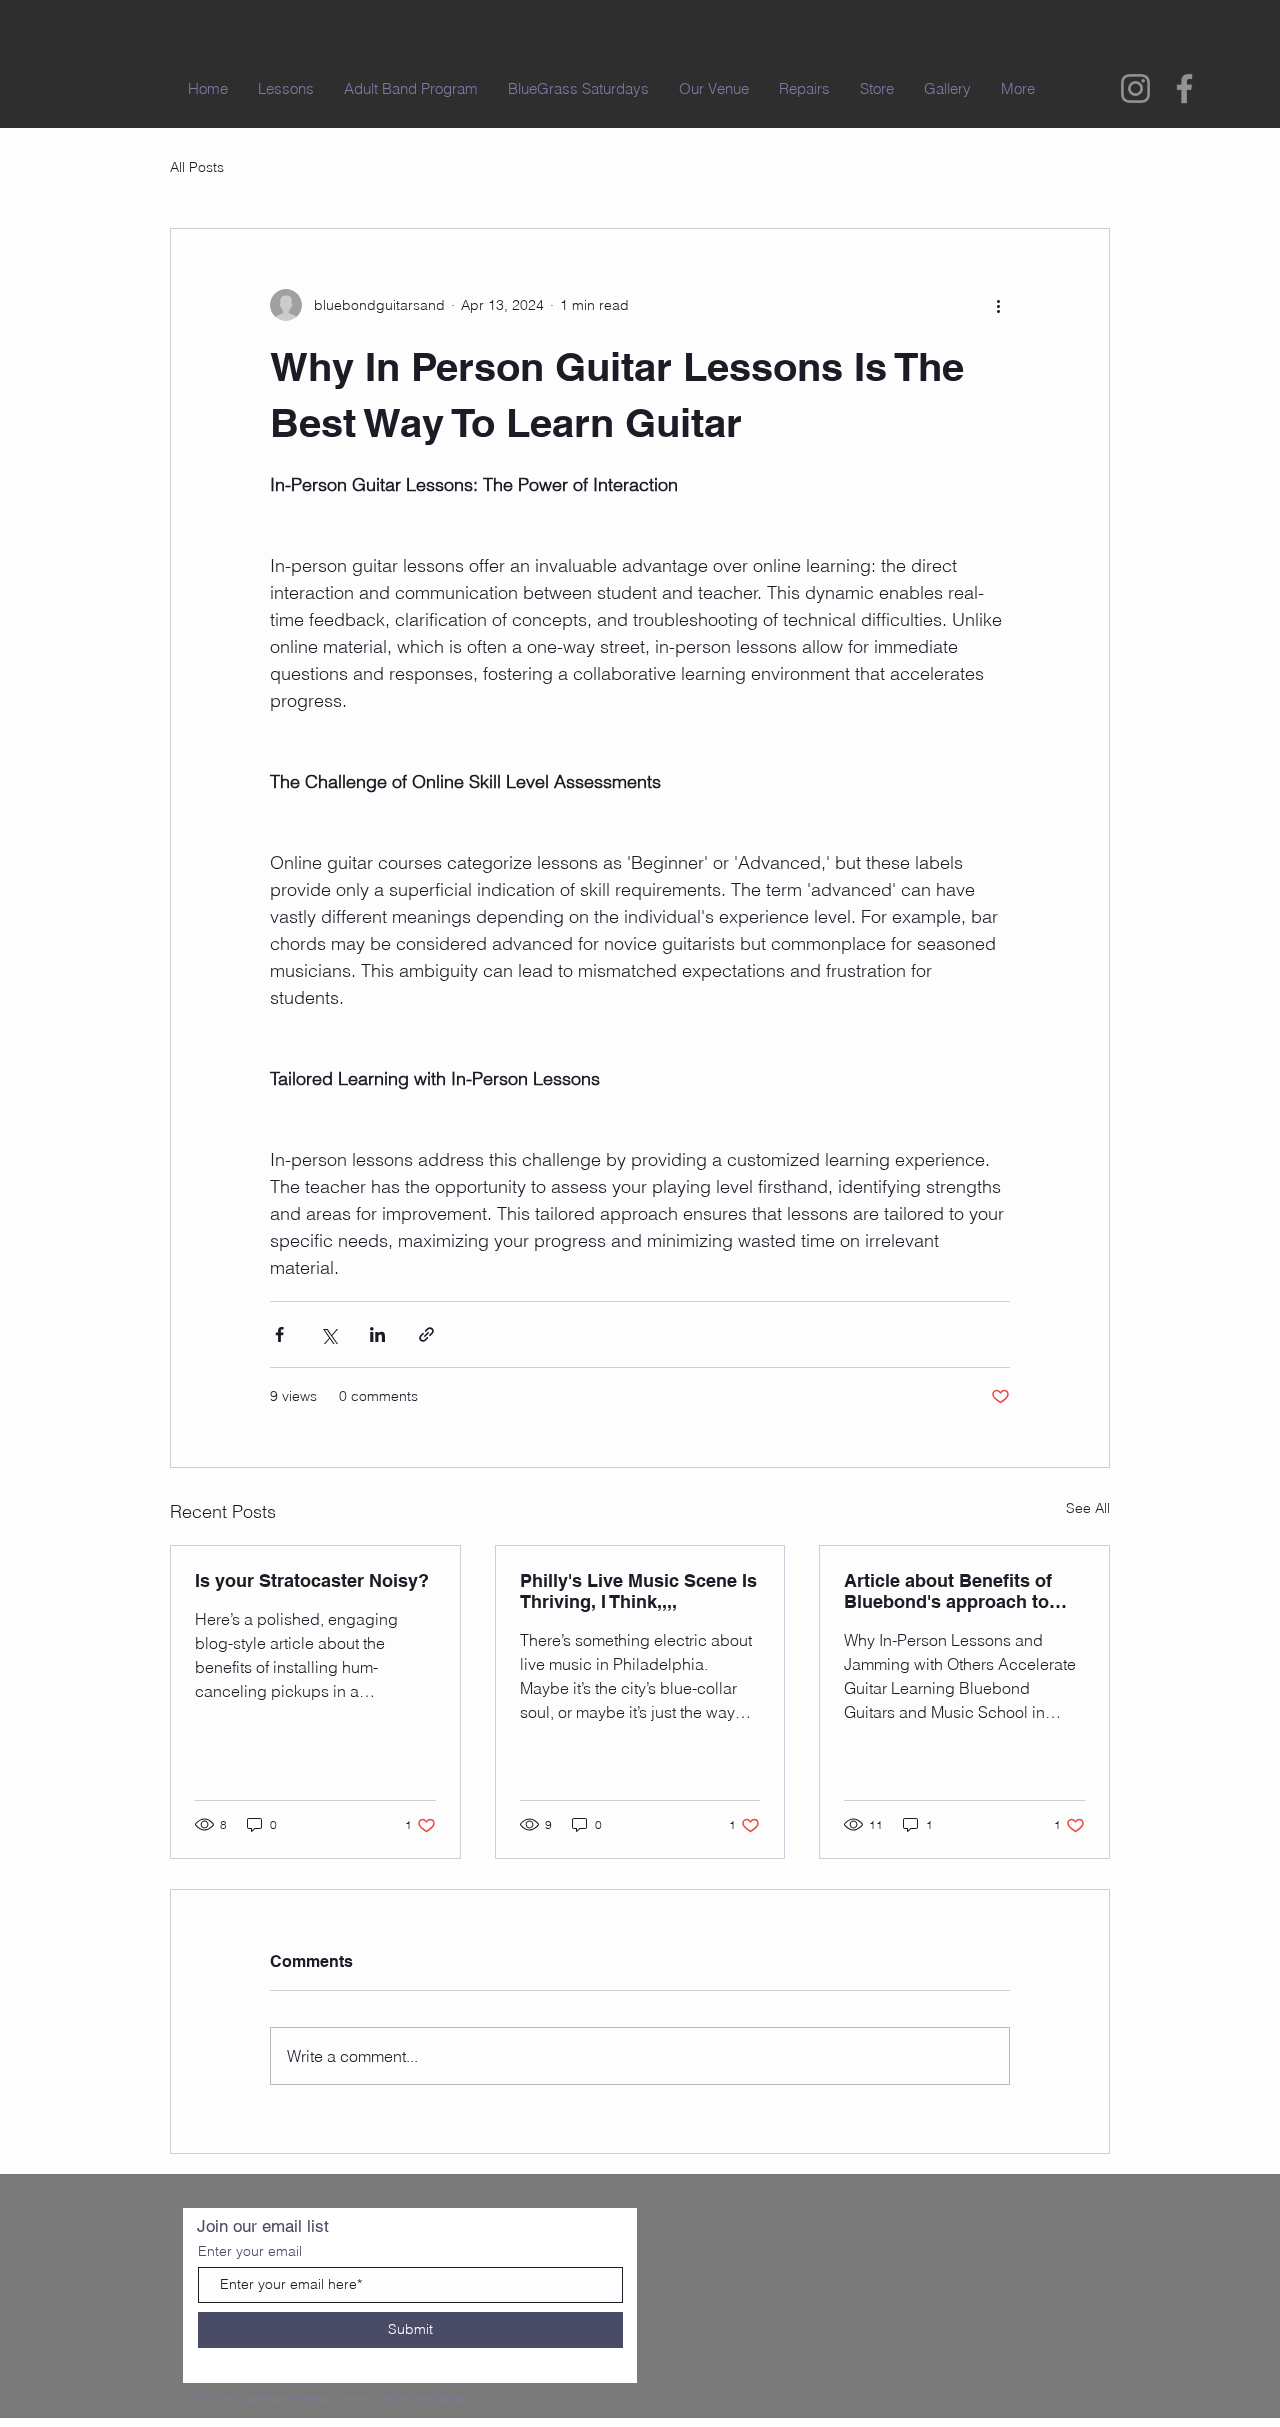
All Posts (197, 167)
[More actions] (998, 305)
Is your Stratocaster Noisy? (312, 1580)
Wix (461, 2398)
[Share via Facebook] (279, 1334)
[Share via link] (426, 1334)
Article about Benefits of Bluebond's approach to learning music (948, 1591)
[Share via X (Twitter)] (328, 1334)
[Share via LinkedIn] (377, 1334)
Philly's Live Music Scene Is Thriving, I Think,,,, (638, 1591)
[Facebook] (1184, 88)
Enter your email (250, 2251)
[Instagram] (1135, 88)
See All (1088, 1508)
